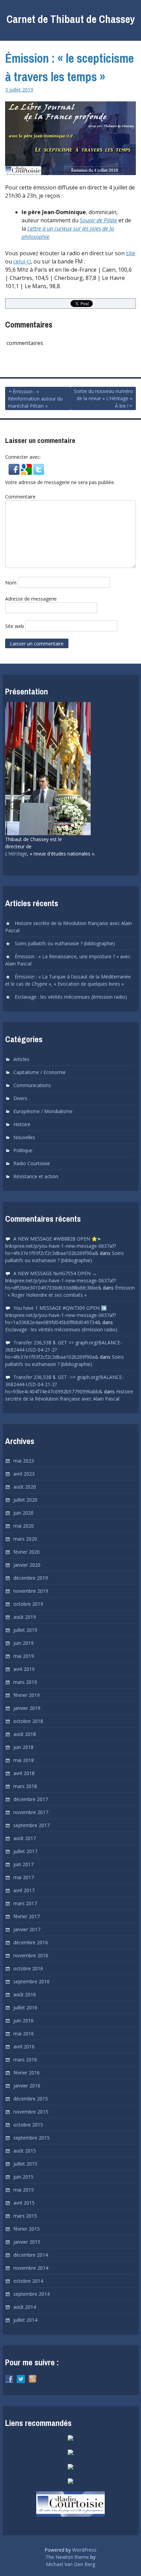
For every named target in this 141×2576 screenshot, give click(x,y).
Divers (20, 1098)
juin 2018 (23, 1747)
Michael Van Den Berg (70, 2564)
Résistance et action (36, 1176)
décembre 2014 (31, 2255)
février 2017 (27, 1916)
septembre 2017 (31, 1825)
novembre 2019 (31, 1591)
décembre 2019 (31, 1578)
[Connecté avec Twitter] (39, 472)
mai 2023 (24, 1461)
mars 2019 (25, 1682)
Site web (15, 626)
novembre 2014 (31, 2268)
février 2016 (27, 2073)
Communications (32, 1085)
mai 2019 (24, 1656)
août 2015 (25, 2151)
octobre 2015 (28, 2125)
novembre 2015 (31, 2112)
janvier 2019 (27, 1708)
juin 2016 (23, 2020)
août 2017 (25, 1838)
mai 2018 (24, 1760)
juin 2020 (23, 1513)
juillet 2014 (25, 2320)
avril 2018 (24, 1773)
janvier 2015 (27, 2242)
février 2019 (27, 1695)
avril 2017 (24, 1890)
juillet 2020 (25, 1500)
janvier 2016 (27, 2086)
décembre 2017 (31, 1799)
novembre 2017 (31, 1812)
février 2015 (27, 2229)
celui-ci (22, 261)
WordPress (84, 2550)
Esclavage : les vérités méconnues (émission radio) (71, 997)
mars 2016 (25, 2060)
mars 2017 (25, 1903)
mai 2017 (24, 1877)
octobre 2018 (28, 1721)
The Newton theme (67, 2557)
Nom (11, 583)
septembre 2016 (31, 1981)
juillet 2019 (25, 1630)
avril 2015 (24, 2203)
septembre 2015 (31, 2138)
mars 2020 (25, 1539)
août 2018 (25, 1734)
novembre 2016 (31, 1955)
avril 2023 (24, 1474)
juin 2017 (23, 1864)
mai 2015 (24, 2190)
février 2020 (27, 1552)
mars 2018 (25, 1786)
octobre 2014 (28, 2281)
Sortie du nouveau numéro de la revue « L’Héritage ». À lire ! (104, 398)
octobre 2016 (28, 1968)
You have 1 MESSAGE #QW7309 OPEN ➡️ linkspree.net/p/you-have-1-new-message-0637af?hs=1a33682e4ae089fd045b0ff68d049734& (61, 1315)
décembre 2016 (31, 1942)
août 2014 (25, 2307)
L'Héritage (16, 854)
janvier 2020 (27, 1565)
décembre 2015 (31, 2099)
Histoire (22, 1124)
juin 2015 (23, 2177)
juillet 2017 (25, 1851)
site (131, 253)
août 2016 (25, 1994)
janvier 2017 (27, 1929)
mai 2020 (24, 1526)
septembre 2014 (31, 2294)
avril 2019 (24, 1669)
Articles (21, 1059)
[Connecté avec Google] (27, 472)
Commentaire (20, 497)
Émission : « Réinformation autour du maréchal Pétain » (35, 399)
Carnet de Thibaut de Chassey (71, 19)
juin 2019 (23, 1643)
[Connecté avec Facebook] (15, 472)
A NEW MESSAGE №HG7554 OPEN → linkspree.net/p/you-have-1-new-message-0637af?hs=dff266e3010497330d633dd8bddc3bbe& (61, 1280)
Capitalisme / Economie (40, 1072)
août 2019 (25, 1617)
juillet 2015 (25, 2164)
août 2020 (25, 1487)
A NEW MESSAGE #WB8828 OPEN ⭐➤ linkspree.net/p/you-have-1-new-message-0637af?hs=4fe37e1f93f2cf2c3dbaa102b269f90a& (61, 1246)
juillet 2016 (25, 2007)
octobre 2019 (28, 1604)
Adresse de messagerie (31, 599)
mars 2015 (25, 2216)
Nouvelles (24, 1137)
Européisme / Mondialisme (43, 1111)
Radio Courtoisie (32, 1163)
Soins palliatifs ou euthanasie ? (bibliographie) (65, 943)
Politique (23, 1150)
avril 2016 (24, 2047)
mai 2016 (24, 2033)
